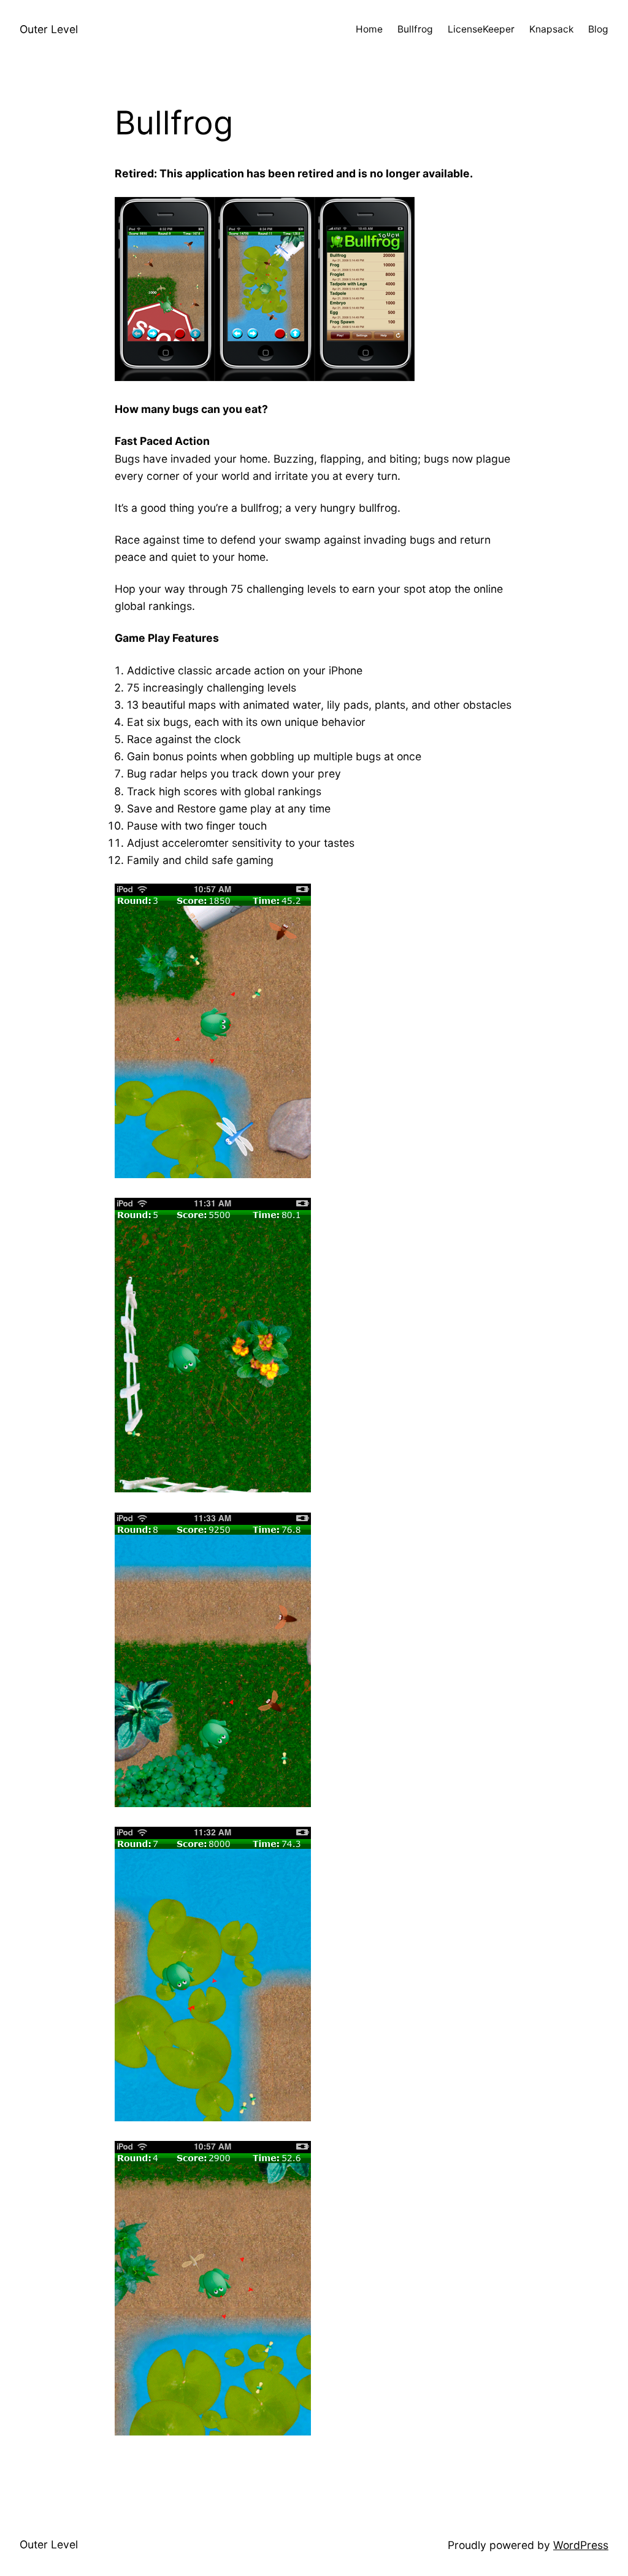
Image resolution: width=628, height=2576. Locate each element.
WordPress (581, 2545)
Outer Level (49, 29)
